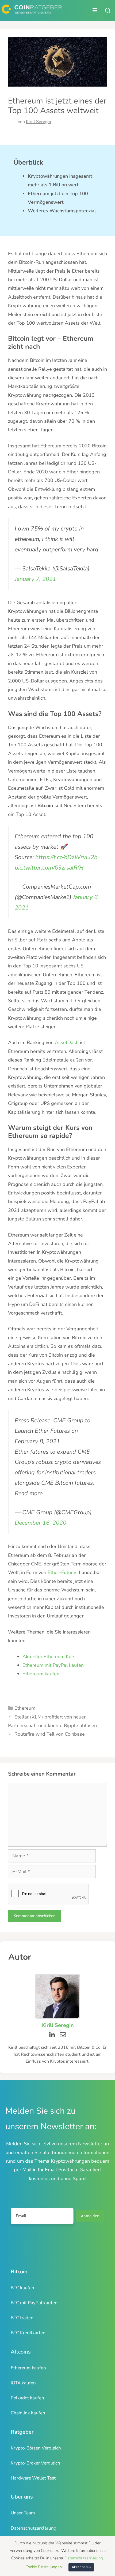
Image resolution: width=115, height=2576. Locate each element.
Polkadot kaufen (27, 2398)
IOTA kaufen (23, 2383)
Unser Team (23, 2513)
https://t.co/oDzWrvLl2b (66, 857)
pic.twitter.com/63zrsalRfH (49, 868)
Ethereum (25, 1708)
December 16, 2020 (41, 1523)
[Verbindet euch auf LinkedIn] (52, 2035)
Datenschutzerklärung (34, 2528)
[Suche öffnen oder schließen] (108, 10)
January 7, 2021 (35, 579)
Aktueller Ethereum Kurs (50, 1657)
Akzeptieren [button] (81, 2567)
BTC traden (22, 2318)
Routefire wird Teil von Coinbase (50, 1734)
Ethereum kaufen (42, 1674)
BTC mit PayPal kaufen (34, 2303)
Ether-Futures (63, 1572)
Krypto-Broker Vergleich (35, 2463)
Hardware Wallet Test (33, 2478)
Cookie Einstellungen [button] (44, 2567)
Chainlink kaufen (28, 2413)
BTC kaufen (22, 2288)
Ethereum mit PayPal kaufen (54, 1665)
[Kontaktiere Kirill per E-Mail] (63, 2035)
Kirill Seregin (39, 122)
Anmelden (90, 2216)
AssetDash (67, 1042)
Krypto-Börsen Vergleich (36, 2448)
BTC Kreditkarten (28, 2333)
